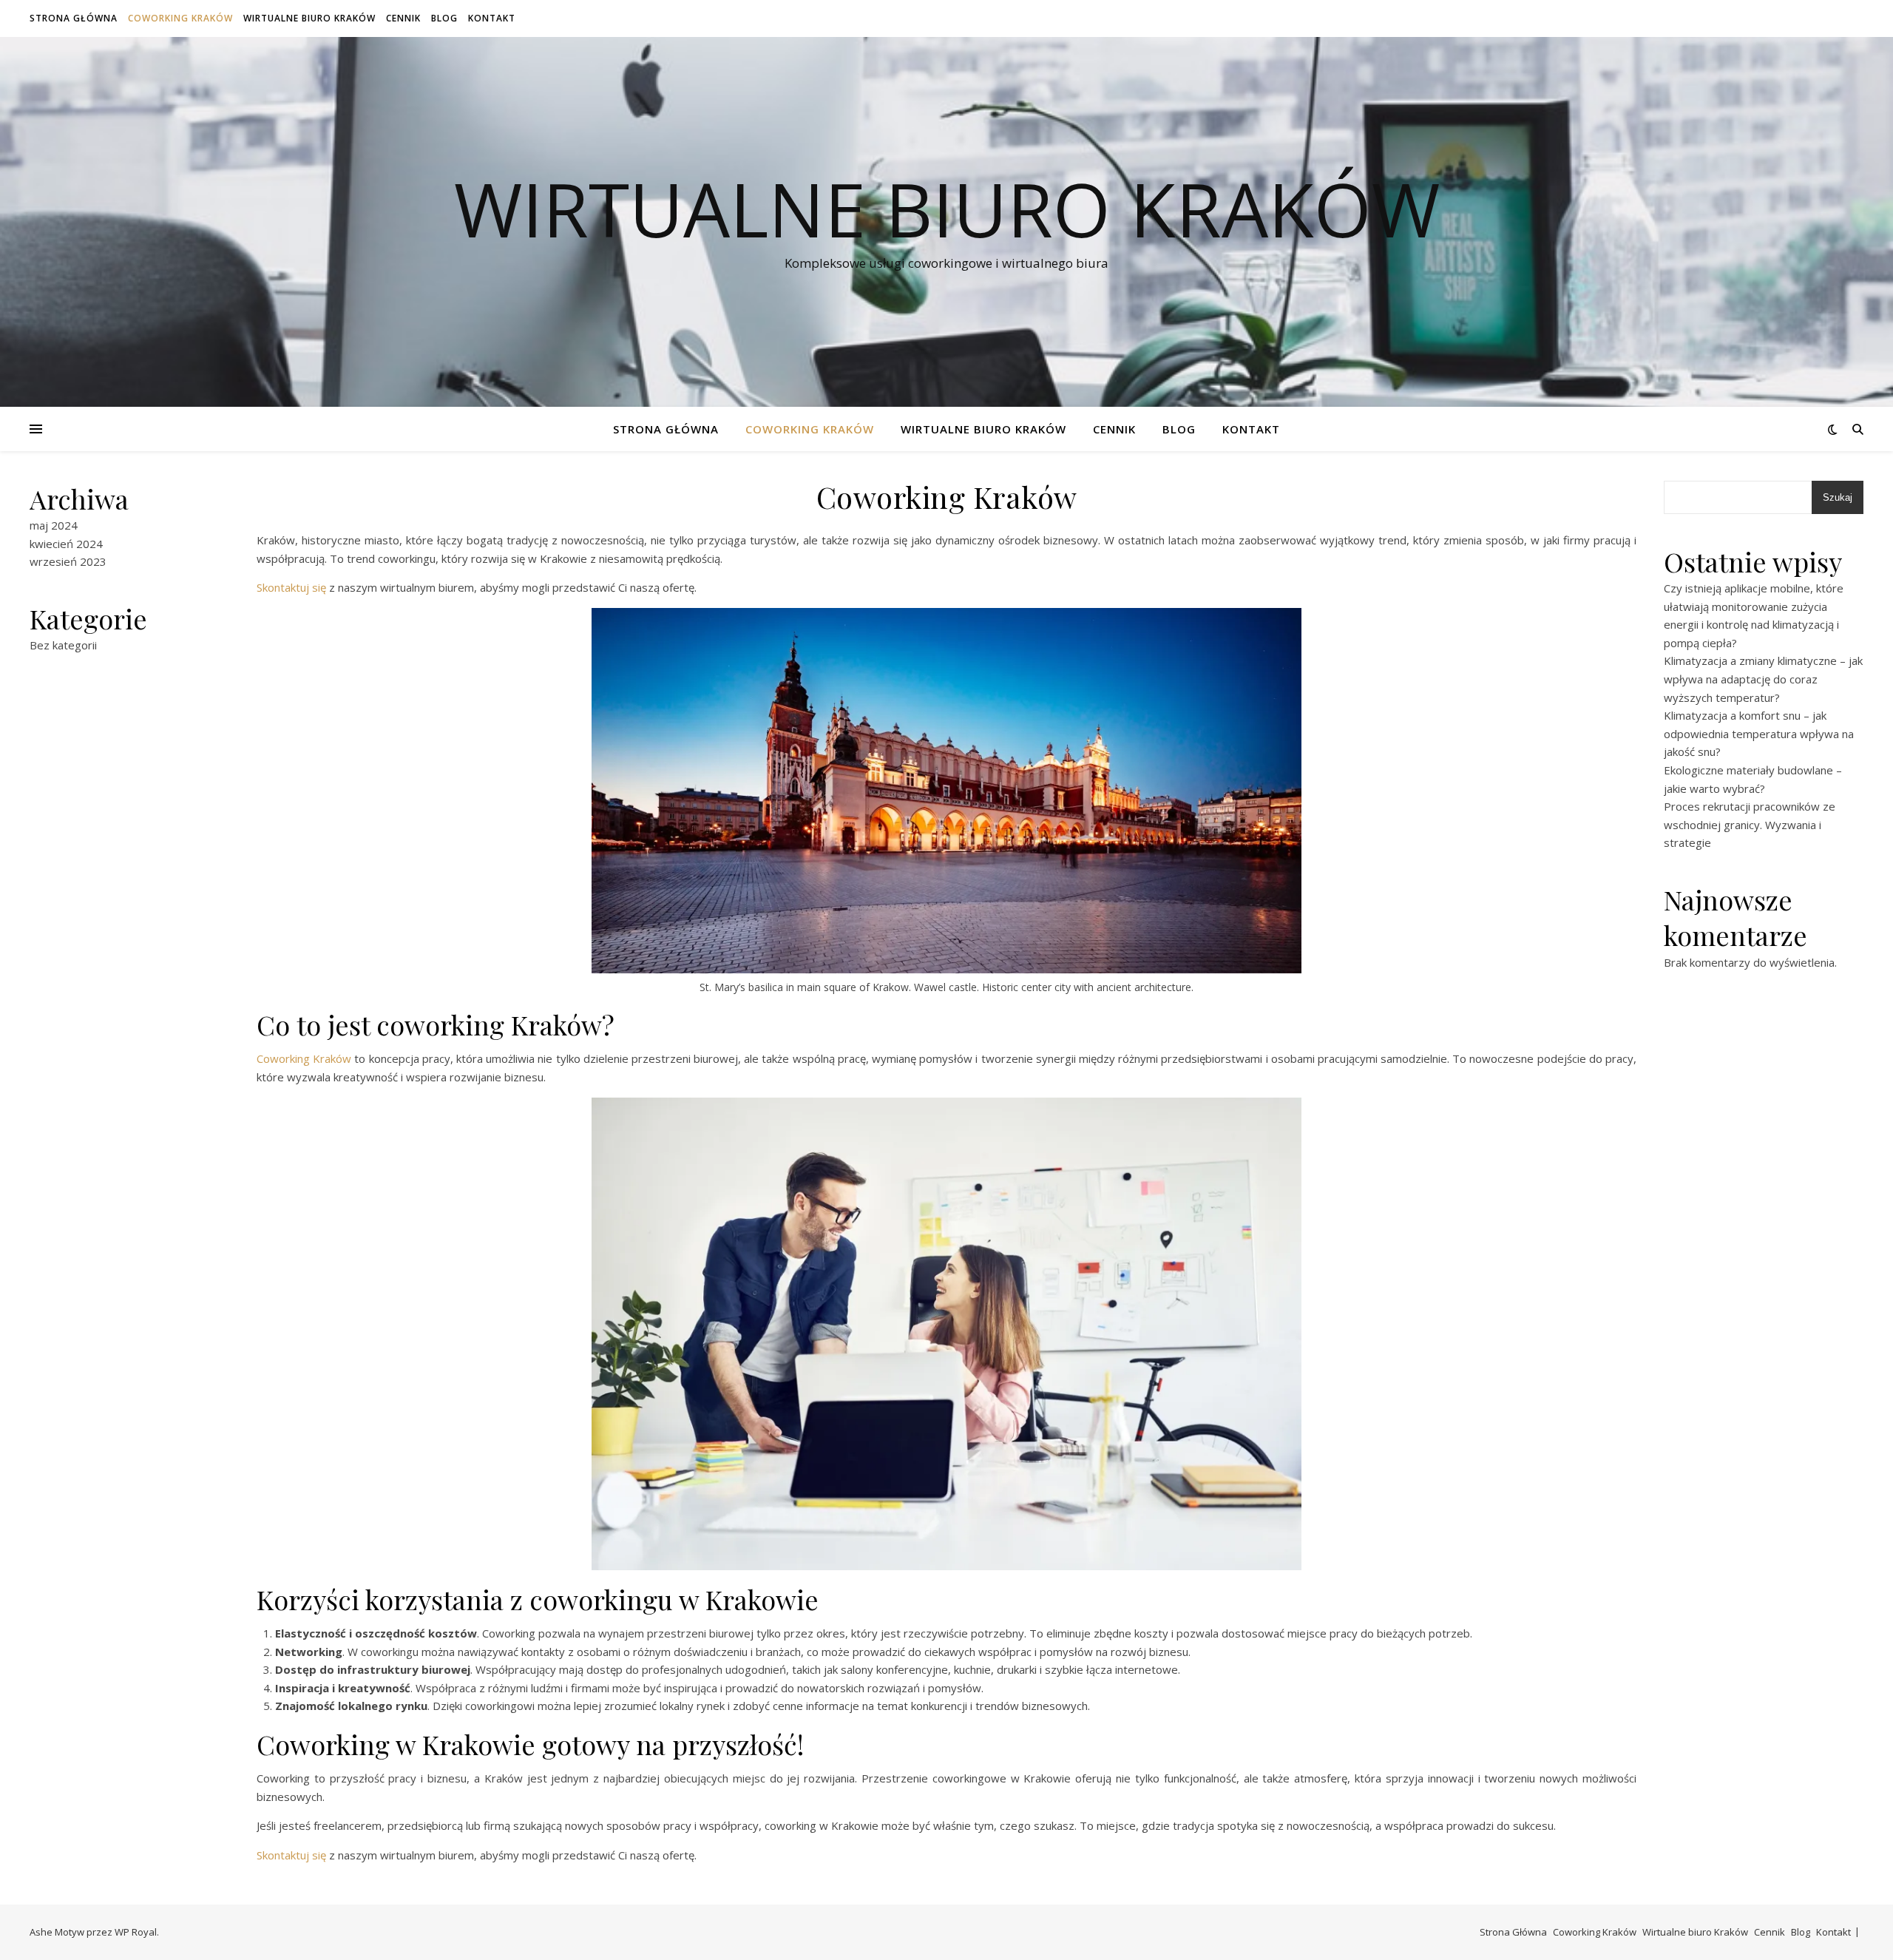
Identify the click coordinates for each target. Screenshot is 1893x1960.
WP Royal (136, 1932)
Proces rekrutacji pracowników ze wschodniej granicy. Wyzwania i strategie (1750, 824)
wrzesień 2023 (68, 561)
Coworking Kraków (180, 18)
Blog (444, 18)
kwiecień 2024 (66, 544)
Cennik (403, 18)
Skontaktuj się (291, 587)
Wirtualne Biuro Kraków (947, 209)
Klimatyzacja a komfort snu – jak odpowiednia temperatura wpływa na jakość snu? (1759, 733)
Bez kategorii (63, 645)
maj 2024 (54, 525)
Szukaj (1838, 497)
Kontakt (492, 18)
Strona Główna (74, 18)
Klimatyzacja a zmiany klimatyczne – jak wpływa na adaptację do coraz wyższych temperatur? (1763, 679)
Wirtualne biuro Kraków (309, 18)
